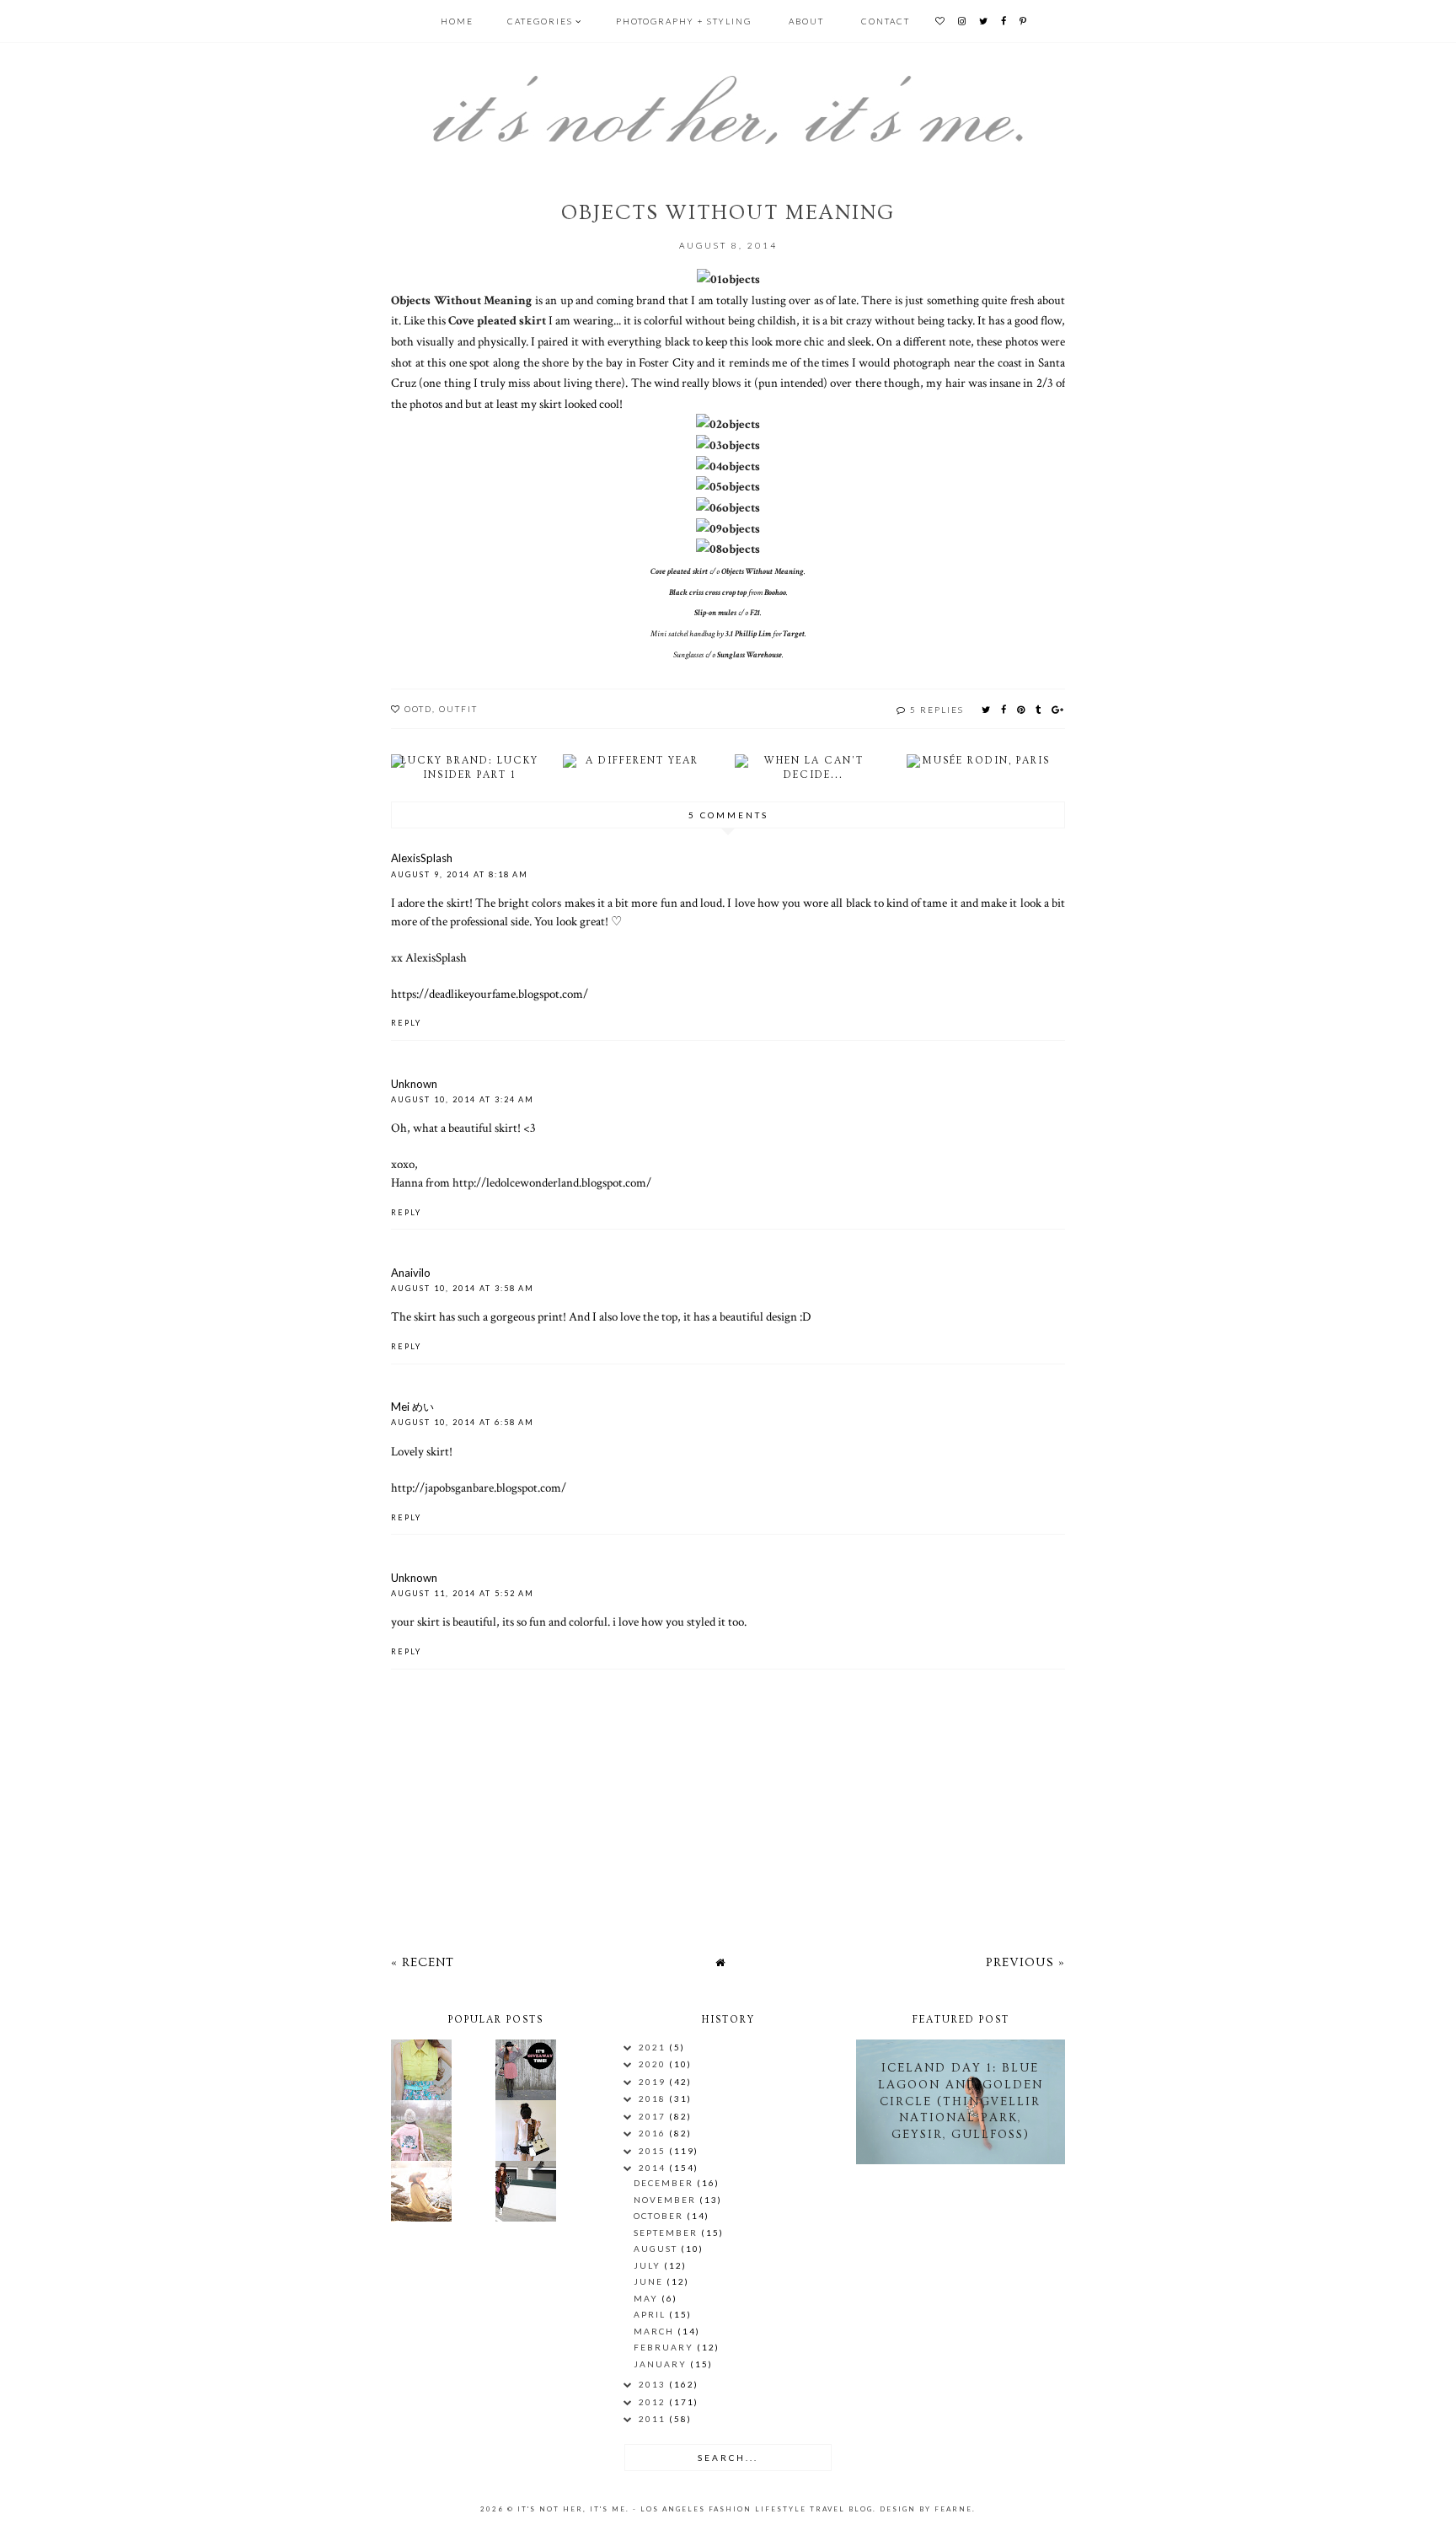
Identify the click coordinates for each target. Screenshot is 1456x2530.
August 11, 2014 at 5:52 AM (463, 1593)
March (656, 2331)
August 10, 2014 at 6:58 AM (463, 1422)
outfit (458, 709)
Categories (540, 21)
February (665, 2347)
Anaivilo (411, 1273)
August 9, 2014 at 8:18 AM (460, 874)
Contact (886, 21)
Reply (406, 1023)
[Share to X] (987, 709)
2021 (654, 2047)
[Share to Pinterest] (1022, 709)
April (651, 2314)
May (648, 2298)
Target (794, 634)
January (662, 2364)
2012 (654, 2402)
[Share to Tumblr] (1039, 709)
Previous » (1025, 1962)
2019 (654, 2082)
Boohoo (775, 593)
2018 (654, 2099)
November (666, 2200)
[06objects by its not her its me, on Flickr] (728, 507)
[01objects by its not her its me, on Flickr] (728, 279)
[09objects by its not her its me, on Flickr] (728, 528)
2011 (654, 2419)
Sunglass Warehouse (749, 655)
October (660, 2216)
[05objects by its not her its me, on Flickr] (728, 486)
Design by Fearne (926, 2509)
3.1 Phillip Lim (748, 634)
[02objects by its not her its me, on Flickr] (728, 424)
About (806, 21)
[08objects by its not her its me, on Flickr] (728, 549)
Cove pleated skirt (497, 320)
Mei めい (412, 1407)
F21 (755, 613)
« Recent (423, 1962)
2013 (654, 2384)
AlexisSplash (422, 858)
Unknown (414, 1084)
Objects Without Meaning (461, 300)
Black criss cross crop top (708, 593)
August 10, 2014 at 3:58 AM (463, 1288)
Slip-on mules (715, 613)
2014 (654, 2168)
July (649, 2265)
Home (457, 21)
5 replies (937, 710)
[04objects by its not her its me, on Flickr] (728, 466)
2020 (654, 2064)
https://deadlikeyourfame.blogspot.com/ (490, 994)
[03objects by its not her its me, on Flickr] (728, 445)
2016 (654, 2133)
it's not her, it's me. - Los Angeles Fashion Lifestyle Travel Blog (695, 2509)
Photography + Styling (684, 21)
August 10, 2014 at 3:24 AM (463, 1099)
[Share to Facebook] (1004, 709)
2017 (654, 2116)
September (667, 2233)
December (665, 2183)
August (657, 2249)
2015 (654, 2151)
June (650, 2281)
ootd (418, 709)
